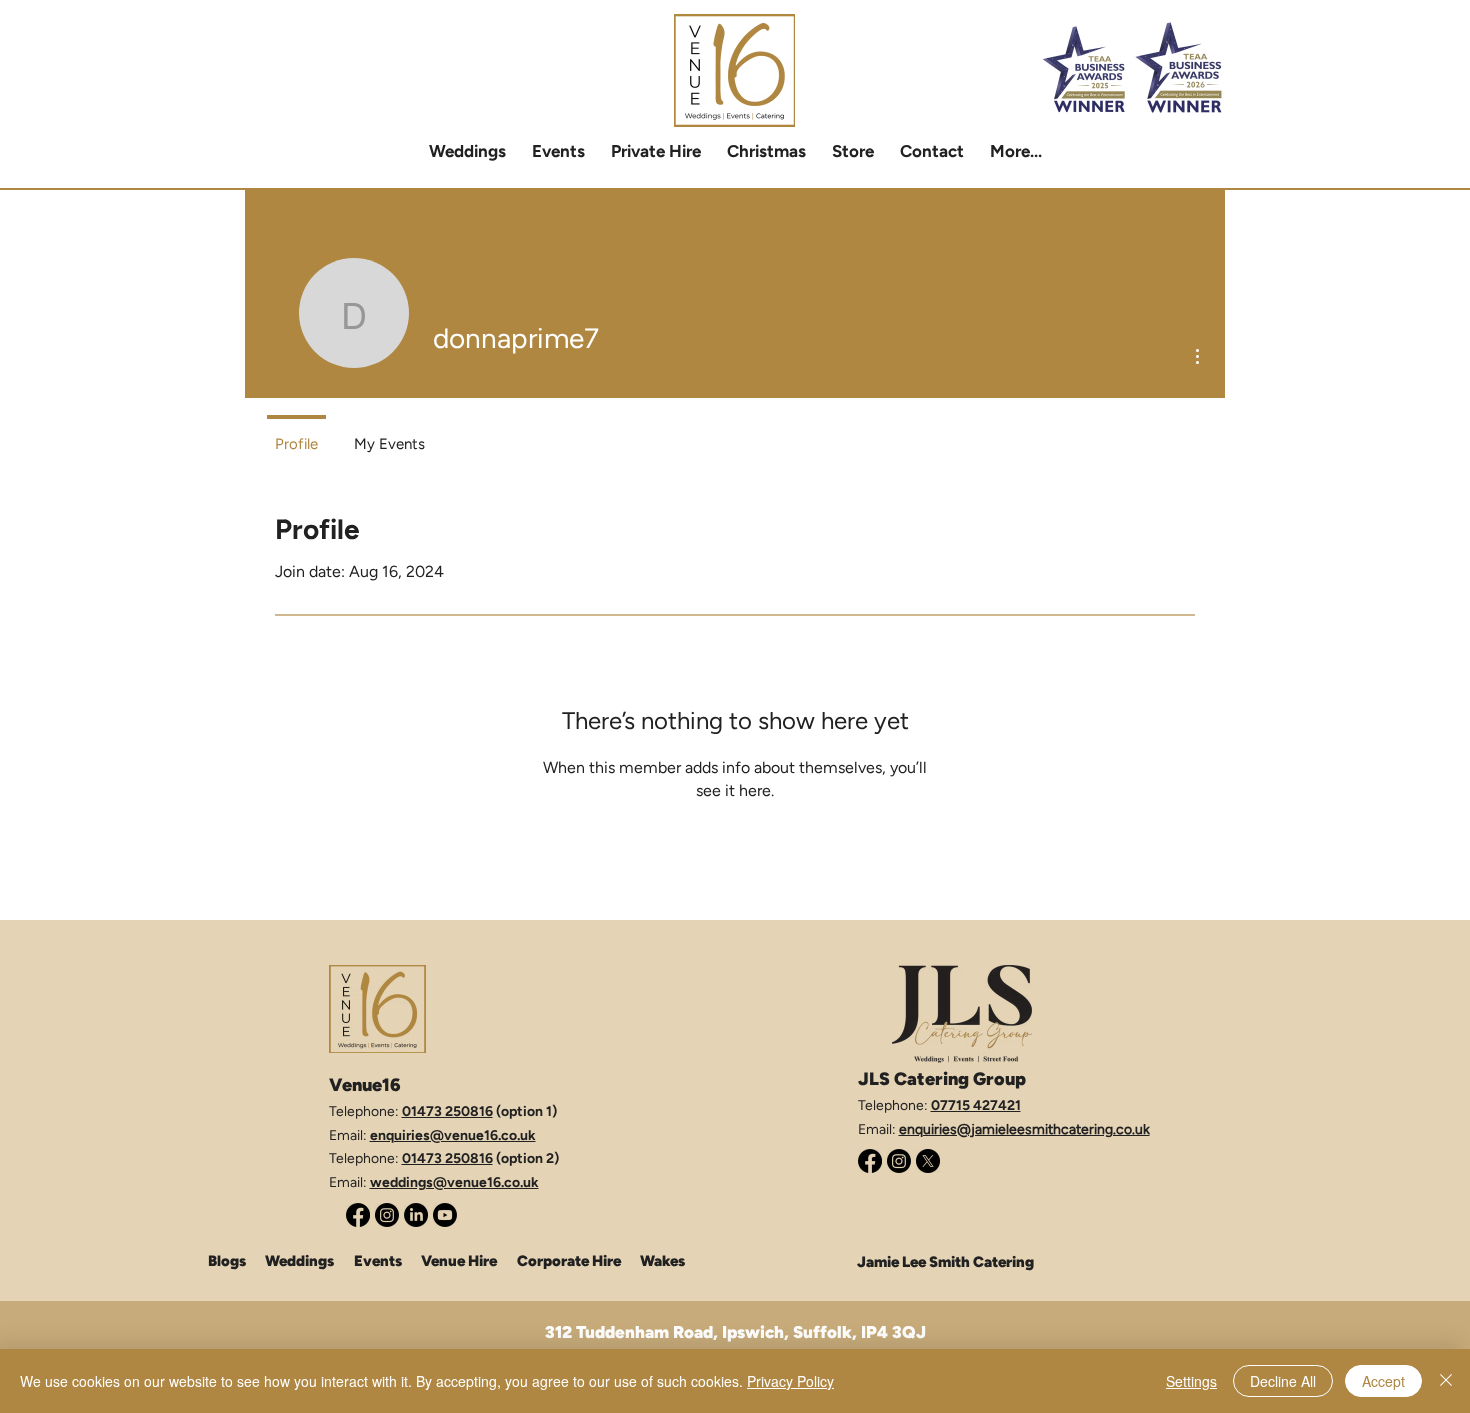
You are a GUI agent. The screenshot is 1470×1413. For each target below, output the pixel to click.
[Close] (1446, 1381)
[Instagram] (387, 1215)
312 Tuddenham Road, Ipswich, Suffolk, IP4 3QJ (735, 1332)
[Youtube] (445, 1215)
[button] (656, 151)
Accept (1383, 1381)
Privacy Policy (790, 1381)
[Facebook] (358, 1215)
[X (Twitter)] (928, 1161)
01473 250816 (447, 1111)
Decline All (1283, 1381)
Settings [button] (1191, 1381)
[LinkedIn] (416, 1215)
